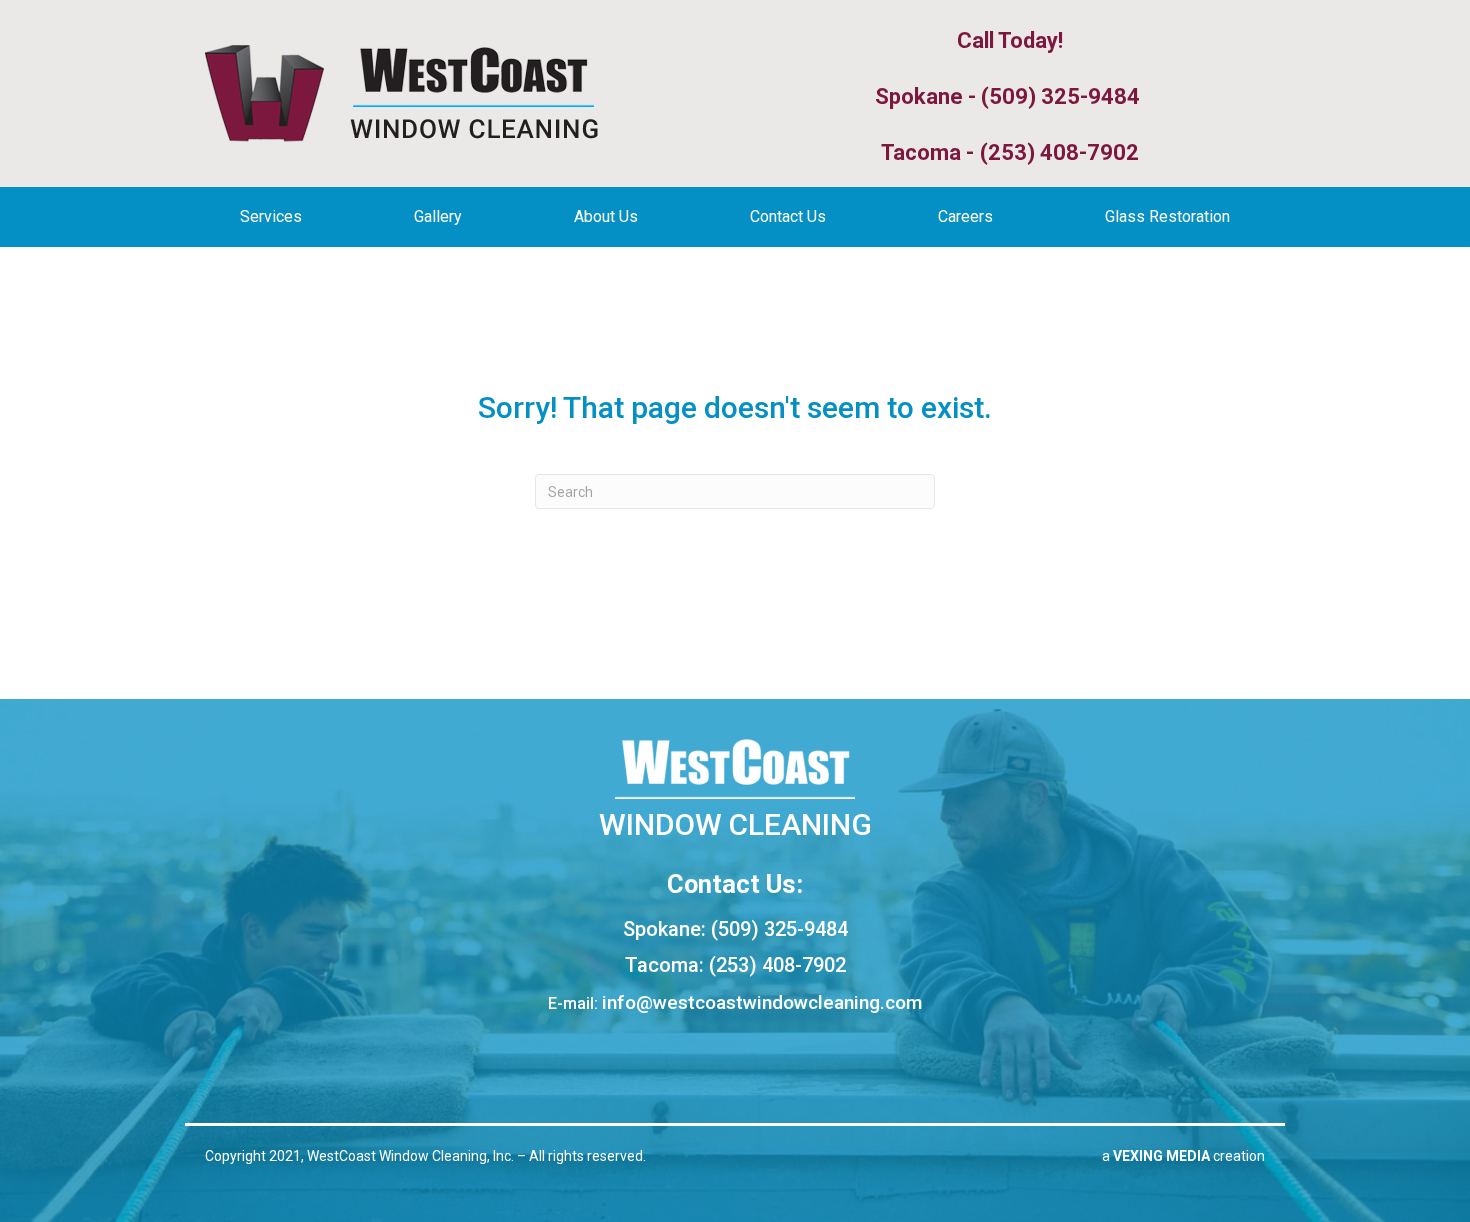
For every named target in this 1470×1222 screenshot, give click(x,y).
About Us (606, 216)
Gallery (438, 216)
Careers (965, 216)
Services (271, 216)
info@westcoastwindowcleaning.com (762, 1002)
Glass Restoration (1167, 216)
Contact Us (788, 216)
